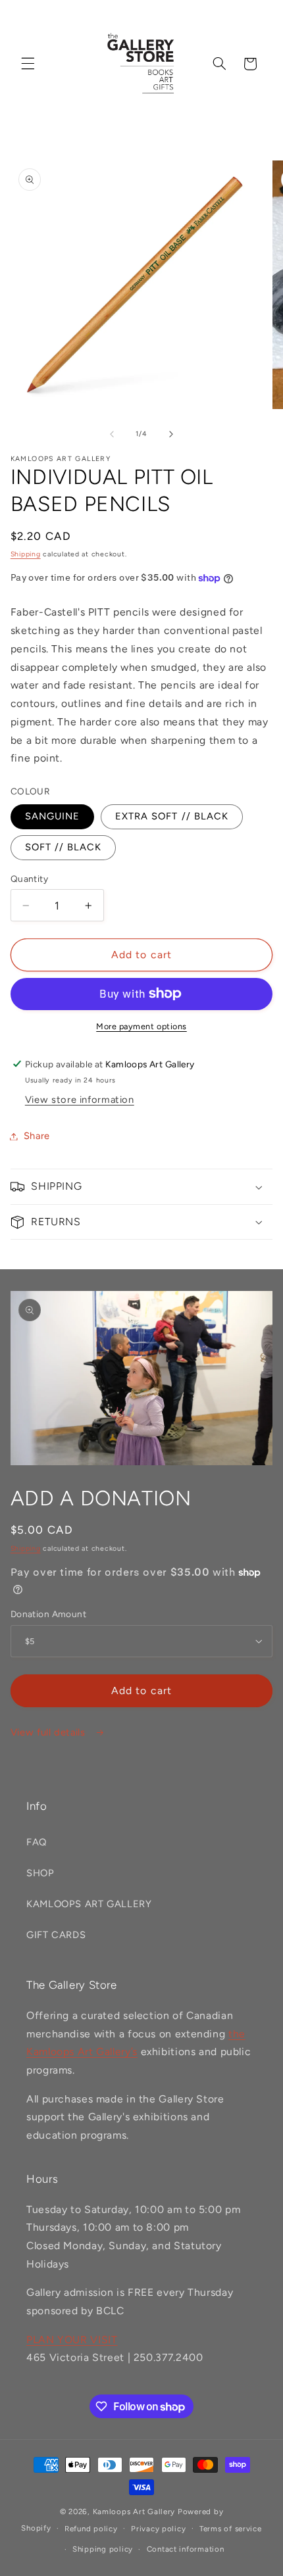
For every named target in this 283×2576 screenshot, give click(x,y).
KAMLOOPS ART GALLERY (89, 1904)
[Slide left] (112, 434)
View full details (49, 1732)
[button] (28, 64)
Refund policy (91, 2529)
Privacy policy (158, 2529)
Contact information (186, 2549)
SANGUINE (52, 816)
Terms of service (231, 2529)
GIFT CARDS (56, 1935)
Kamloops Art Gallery (134, 2512)
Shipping (26, 554)
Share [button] (37, 1136)
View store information (80, 1100)
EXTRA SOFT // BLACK (172, 816)
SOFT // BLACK (64, 847)
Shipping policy (103, 2549)
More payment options (141, 1026)
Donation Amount (48, 1614)
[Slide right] (171, 434)
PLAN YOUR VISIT (72, 2340)
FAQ (37, 1842)
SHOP (40, 1873)
